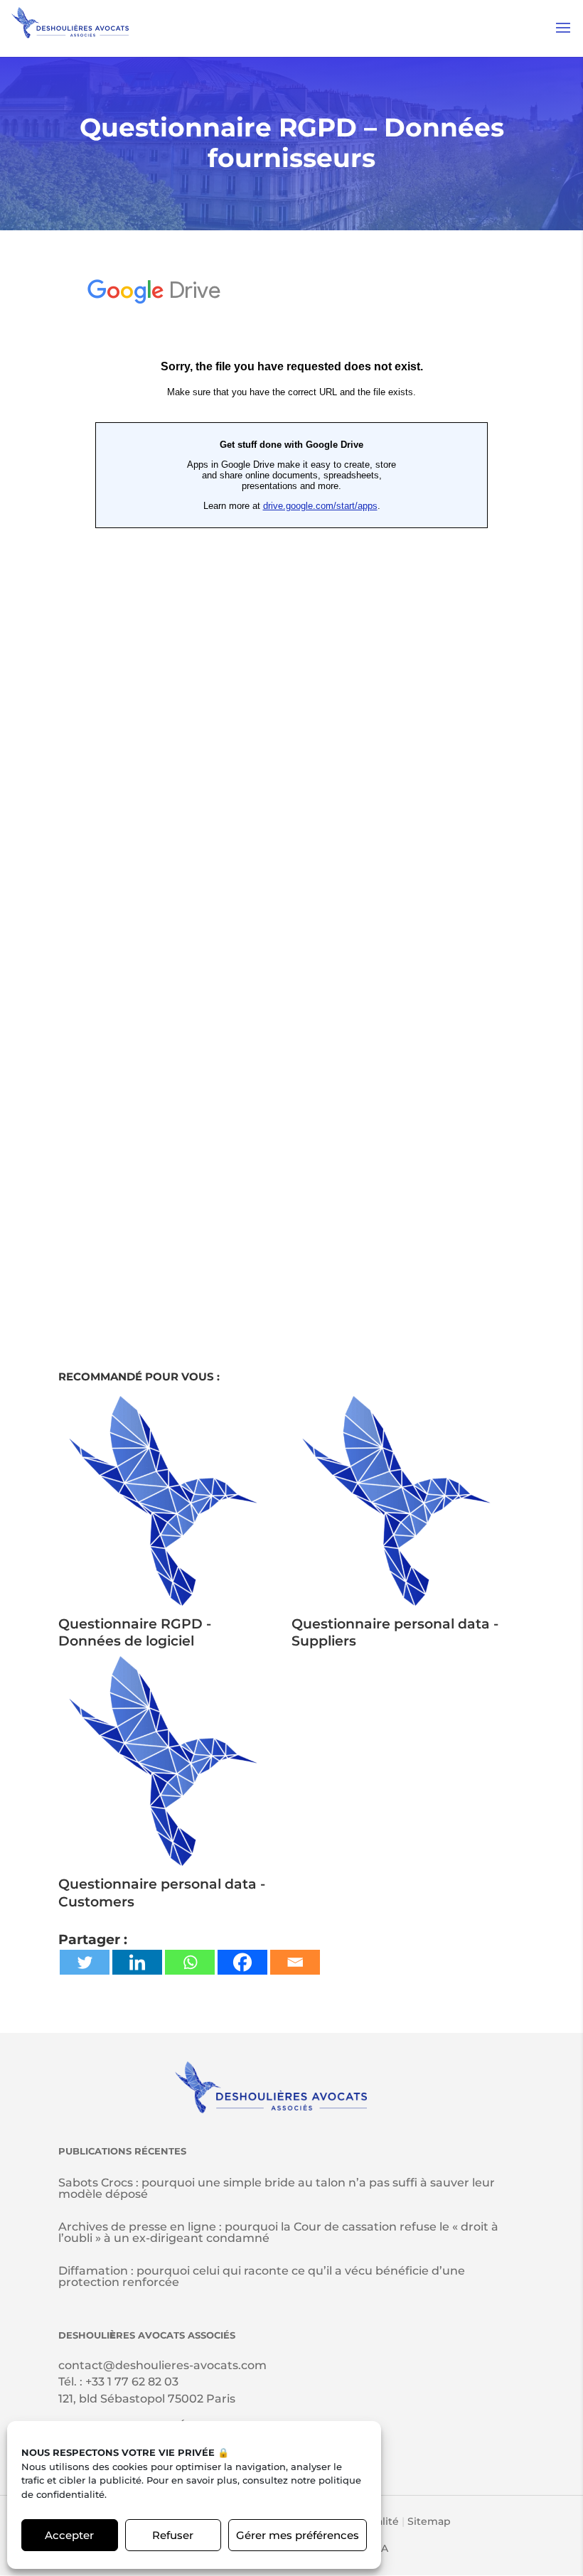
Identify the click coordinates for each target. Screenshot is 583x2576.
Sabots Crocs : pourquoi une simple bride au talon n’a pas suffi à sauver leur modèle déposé (277, 2188)
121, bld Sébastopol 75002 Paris (147, 2399)
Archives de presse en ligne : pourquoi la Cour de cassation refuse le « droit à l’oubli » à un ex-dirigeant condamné (278, 2232)
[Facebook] (242, 1962)
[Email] (295, 1962)
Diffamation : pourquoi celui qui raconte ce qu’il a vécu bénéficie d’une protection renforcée (262, 2276)
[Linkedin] (137, 1962)
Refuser (173, 2535)
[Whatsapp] (190, 1962)
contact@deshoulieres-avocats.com (162, 2365)
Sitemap (429, 2521)
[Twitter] (85, 1962)
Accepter (69, 2535)
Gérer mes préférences (298, 2535)
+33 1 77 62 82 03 (132, 2382)
